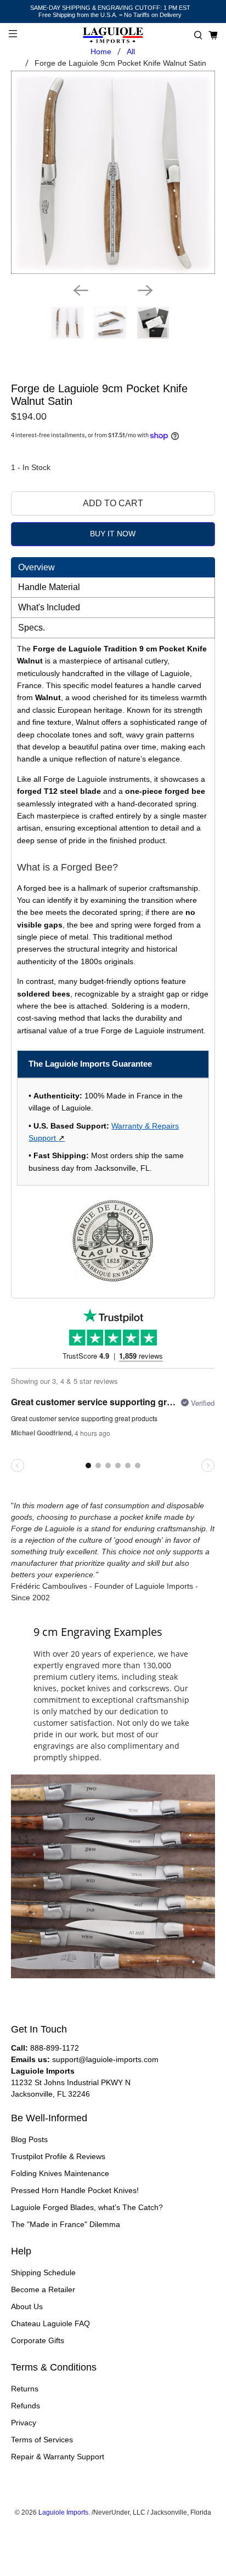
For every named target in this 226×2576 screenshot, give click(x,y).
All (131, 51)
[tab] (113, 567)
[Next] (145, 290)
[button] (198, 35)
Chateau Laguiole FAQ (50, 2323)
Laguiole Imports (63, 2512)
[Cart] (213, 35)
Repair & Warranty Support (58, 2457)
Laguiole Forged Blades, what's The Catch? (87, 2207)
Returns (25, 2389)
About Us (27, 2306)
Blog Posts (29, 2139)
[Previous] (81, 290)
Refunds (26, 2406)
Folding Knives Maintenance (60, 2173)
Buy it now (113, 534)
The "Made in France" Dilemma (66, 2224)
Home (101, 51)
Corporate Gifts (38, 2340)
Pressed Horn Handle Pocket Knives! (75, 2190)
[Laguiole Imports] (113, 35)
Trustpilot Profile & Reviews (58, 2156)
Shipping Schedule (43, 2272)
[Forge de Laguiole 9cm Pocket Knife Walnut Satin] (113, 172)
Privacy (24, 2423)
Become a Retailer (43, 2289)
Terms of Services (42, 2440)
